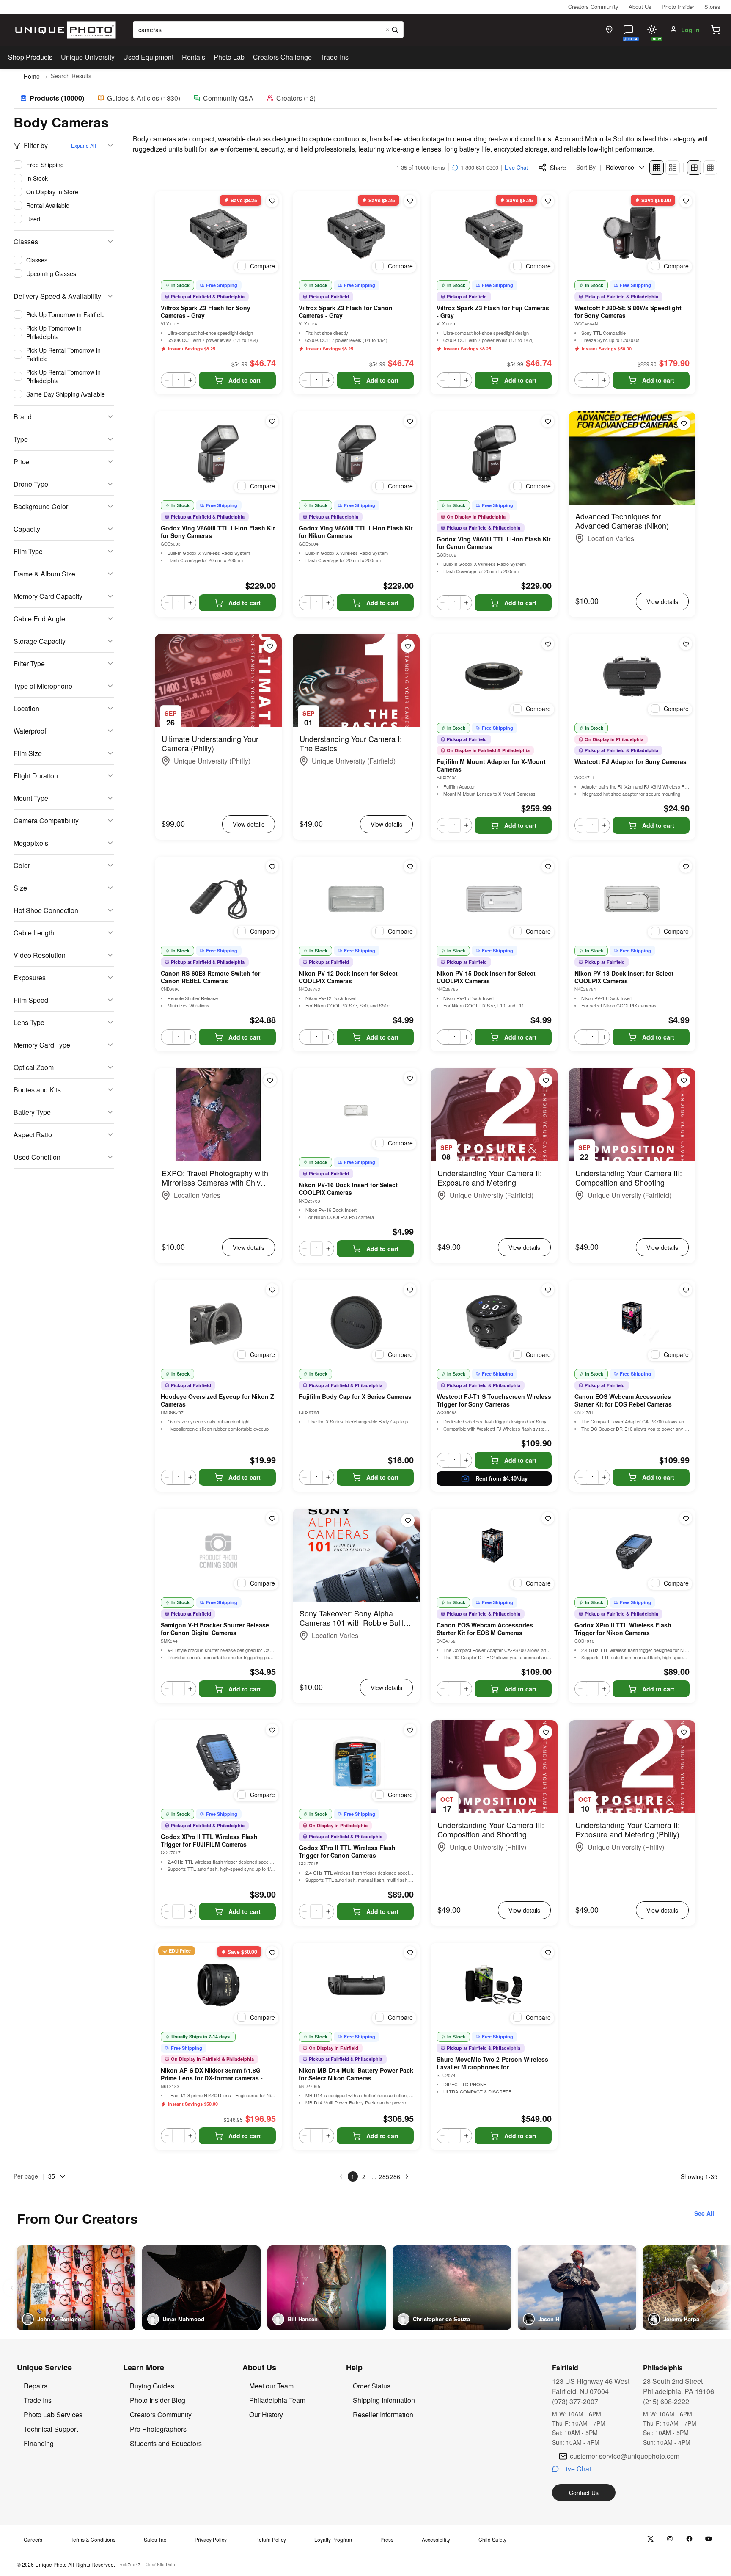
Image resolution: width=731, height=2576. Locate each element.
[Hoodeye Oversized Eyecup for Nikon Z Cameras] (218, 1322)
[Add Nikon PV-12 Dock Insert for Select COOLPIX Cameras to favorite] (410, 866)
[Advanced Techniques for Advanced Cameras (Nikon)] (632, 458)
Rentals (194, 57)
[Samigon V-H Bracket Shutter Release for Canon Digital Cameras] (218, 1551)
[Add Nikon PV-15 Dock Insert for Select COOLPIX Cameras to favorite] (548, 866)
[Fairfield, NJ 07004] (609, 30)
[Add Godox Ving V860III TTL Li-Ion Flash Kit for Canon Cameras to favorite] (548, 421)
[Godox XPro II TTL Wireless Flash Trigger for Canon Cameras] (356, 1762)
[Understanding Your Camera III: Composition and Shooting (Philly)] (494, 1767)
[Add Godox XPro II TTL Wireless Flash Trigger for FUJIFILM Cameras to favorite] (272, 1730)
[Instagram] (670, 2539)
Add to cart (245, 380)
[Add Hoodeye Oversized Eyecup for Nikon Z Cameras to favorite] (272, 1290)
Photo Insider (678, 7)
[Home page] (64, 30)
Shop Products (30, 57)
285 (384, 2176)
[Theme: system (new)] (652, 30)
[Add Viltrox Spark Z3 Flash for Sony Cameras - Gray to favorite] (272, 201)
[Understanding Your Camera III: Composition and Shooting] (632, 1115)
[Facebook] (689, 2539)
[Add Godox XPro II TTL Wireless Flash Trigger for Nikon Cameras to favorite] (686, 1518)
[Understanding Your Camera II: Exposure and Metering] (494, 1115)
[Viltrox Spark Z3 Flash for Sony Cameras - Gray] (218, 234)
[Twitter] (650, 2539)
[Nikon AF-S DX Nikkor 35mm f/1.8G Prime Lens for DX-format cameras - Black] (218, 1985)
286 (395, 2176)
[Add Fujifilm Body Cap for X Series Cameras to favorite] (410, 1290)
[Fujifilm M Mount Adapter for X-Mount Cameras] (494, 676)
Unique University (88, 57)
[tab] (52, 99)
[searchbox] (268, 30)
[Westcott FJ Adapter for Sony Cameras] (632, 676)
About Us (640, 7)
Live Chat (516, 167)
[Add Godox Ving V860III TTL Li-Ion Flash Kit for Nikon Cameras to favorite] (410, 421)
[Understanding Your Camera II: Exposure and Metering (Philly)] (632, 1767)
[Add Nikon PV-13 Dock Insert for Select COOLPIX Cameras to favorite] (686, 866)
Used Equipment (148, 57)
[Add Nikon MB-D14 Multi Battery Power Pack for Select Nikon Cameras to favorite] (410, 1953)
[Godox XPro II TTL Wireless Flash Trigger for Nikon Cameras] (632, 1551)
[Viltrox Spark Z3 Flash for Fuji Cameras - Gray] (494, 234)
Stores (712, 7)
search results (71, 76)
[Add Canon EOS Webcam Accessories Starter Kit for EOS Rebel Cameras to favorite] (686, 1290)
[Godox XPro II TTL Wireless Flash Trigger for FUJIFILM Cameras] (218, 1762)
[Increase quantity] (190, 380)
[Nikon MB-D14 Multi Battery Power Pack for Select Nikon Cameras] (356, 1985)
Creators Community (593, 7)
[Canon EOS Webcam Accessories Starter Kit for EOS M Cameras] (494, 1551)
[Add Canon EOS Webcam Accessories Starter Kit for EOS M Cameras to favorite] (548, 1518)
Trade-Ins (334, 57)
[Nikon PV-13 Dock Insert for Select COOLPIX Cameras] (632, 899)
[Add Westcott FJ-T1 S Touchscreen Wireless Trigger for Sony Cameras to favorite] (548, 1290)
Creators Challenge (282, 57)
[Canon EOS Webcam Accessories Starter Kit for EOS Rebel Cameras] (632, 1322)
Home (32, 76)
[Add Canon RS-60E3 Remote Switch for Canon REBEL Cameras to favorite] (272, 866)
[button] (716, 30)
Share (558, 168)
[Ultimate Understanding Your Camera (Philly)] (218, 681)
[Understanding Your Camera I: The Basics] (356, 681)
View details (662, 601)
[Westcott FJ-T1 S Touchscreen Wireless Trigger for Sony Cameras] (494, 1322)
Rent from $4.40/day (502, 1478)
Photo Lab (229, 57)
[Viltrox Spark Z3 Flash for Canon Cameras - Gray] (356, 234)
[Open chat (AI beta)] (628, 30)
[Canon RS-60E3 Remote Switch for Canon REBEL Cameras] (218, 899)
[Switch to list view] (673, 168)
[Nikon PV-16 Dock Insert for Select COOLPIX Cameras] (356, 1111)
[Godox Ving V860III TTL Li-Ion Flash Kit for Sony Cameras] (218, 454)
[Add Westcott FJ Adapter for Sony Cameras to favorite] (686, 644)
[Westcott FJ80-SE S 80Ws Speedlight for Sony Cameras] (632, 234)
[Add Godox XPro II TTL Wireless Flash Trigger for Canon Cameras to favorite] (410, 1730)
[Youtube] (709, 2539)
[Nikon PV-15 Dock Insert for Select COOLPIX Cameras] (494, 899)
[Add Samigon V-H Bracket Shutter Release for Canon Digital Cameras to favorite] (272, 1518)
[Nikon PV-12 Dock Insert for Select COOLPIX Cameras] (356, 899)
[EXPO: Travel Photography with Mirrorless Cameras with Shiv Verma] (218, 1115)
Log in (690, 30)
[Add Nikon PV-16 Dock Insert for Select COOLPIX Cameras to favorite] (410, 1078)
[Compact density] (710, 168)
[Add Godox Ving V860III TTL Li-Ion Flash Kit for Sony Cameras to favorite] (272, 421)
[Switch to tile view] (657, 168)
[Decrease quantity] (167, 380)
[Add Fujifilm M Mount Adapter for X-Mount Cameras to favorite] (548, 644)
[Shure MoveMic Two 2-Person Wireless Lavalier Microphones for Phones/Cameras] (494, 1985)
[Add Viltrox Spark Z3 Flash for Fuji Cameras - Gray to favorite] (548, 201)
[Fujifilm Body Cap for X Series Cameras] (356, 1322)
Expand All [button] (84, 145)
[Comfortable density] (694, 168)
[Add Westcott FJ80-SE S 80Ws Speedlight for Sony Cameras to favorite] (686, 201)
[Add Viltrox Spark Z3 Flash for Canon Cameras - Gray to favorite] (410, 201)
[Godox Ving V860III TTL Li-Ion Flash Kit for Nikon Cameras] (356, 454)
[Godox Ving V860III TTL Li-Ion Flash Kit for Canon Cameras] (494, 454)
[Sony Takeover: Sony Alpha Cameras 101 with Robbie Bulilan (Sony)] (356, 1555)
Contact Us (584, 2493)
